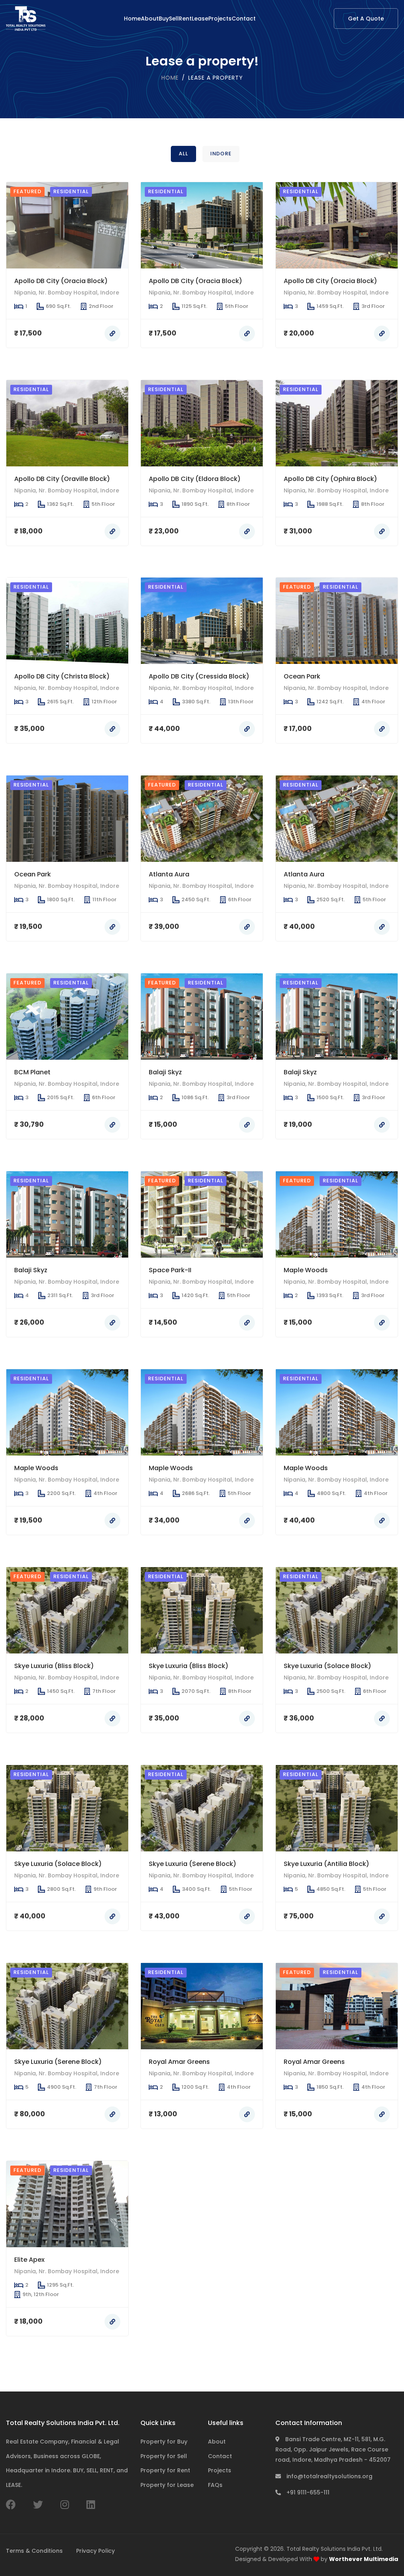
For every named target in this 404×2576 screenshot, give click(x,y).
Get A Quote (366, 19)
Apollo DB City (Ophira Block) (330, 478)
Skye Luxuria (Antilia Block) (326, 1864)
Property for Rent (165, 2470)
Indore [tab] (221, 154)
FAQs (215, 2485)
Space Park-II (170, 1270)
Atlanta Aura (169, 874)
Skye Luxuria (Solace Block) (327, 1666)
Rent (185, 19)
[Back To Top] (382, 2554)
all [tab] (183, 154)
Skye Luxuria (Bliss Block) (54, 1666)
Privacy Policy (95, 2551)
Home (132, 19)
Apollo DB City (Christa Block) (62, 676)
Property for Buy (164, 2442)
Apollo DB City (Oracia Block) (61, 281)
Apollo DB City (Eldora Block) (195, 478)
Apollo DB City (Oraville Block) (62, 478)
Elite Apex (29, 2259)
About (150, 19)
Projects (220, 19)
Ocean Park (302, 676)
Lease (200, 19)
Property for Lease (167, 2485)
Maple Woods (306, 1270)
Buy (164, 19)
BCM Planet (32, 1072)
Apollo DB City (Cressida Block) (199, 676)
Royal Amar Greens (179, 2061)
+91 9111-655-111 (307, 2492)
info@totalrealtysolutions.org (329, 2476)
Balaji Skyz (165, 1072)
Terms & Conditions (34, 2551)
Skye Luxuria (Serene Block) (193, 1864)
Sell (174, 19)
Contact (244, 19)
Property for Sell (164, 2456)
